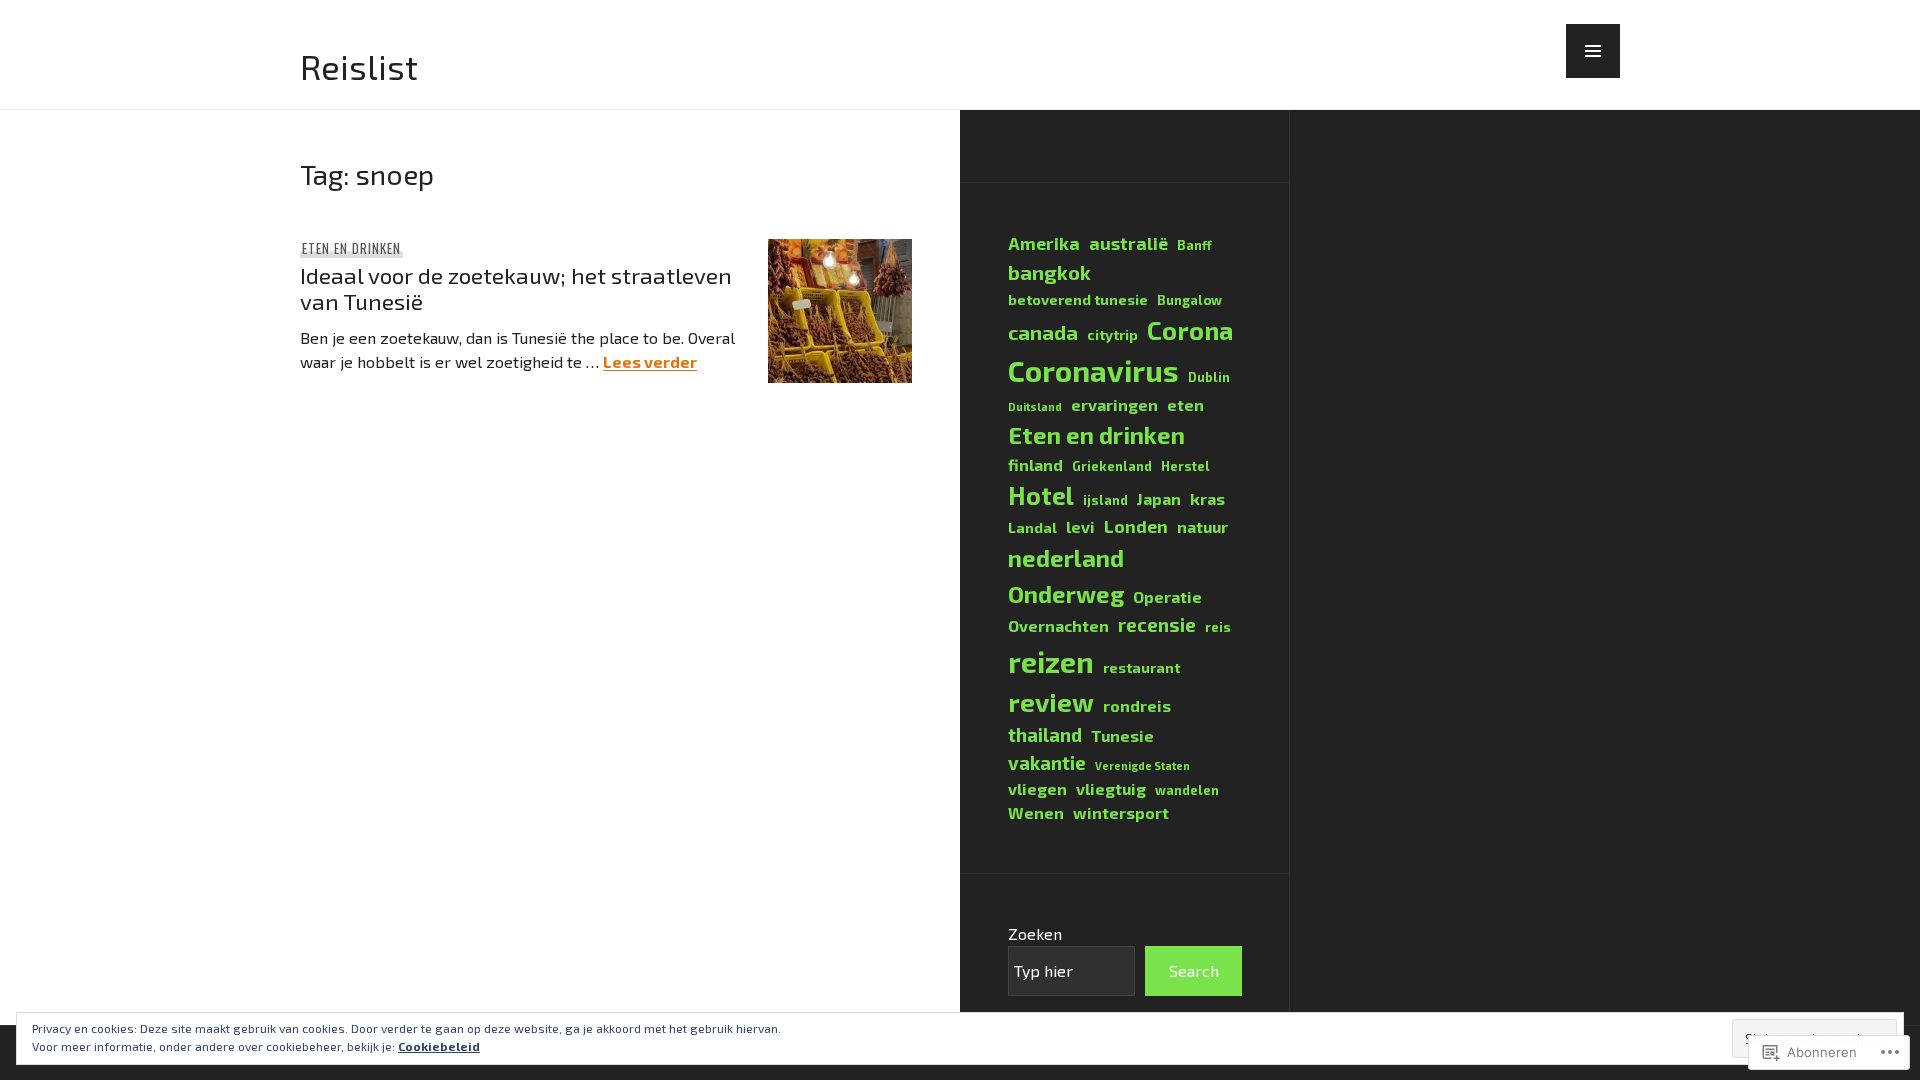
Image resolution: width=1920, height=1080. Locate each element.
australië (1128, 243)
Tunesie (1122, 735)
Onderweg (1066, 593)
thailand (1045, 734)
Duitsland (1035, 406)
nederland (1066, 557)
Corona (1190, 329)
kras (1207, 498)
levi (1080, 526)
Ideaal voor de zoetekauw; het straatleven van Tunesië (516, 288)
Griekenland (1112, 466)
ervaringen (1114, 404)
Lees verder (650, 361)
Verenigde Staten (1142, 765)
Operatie (1167, 596)
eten (1185, 404)
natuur (1202, 526)
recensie (1157, 624)
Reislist (359, 66)
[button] (1593, 51)
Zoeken (1035, 933)
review (1051, 701)
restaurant (1141, 667)
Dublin (1209, 377)
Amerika (1044, 243)
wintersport (1121, 812)
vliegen (1037, 788)
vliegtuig (1111, 788)
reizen (1051, 661)
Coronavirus (1093, 370)
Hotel (1041, 495)
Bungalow (1189, 300)
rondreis (1137, 705)
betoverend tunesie (1078, 299)
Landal (1032, 527)
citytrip (1112, 334)
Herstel (1185, 466)
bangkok (1049, 272)
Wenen (1036, 812)
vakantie (1047, 762)
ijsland (1105, 500)
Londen (1136, 526)
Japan (1159, 498)
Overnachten (1058, 625)
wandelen (1187, 790)
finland (1035, 464)
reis (1218, 627)
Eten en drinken (351, 248)
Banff (1194, 245)
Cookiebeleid (439, 1046)
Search (1194, 970)
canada (1043, 332)
